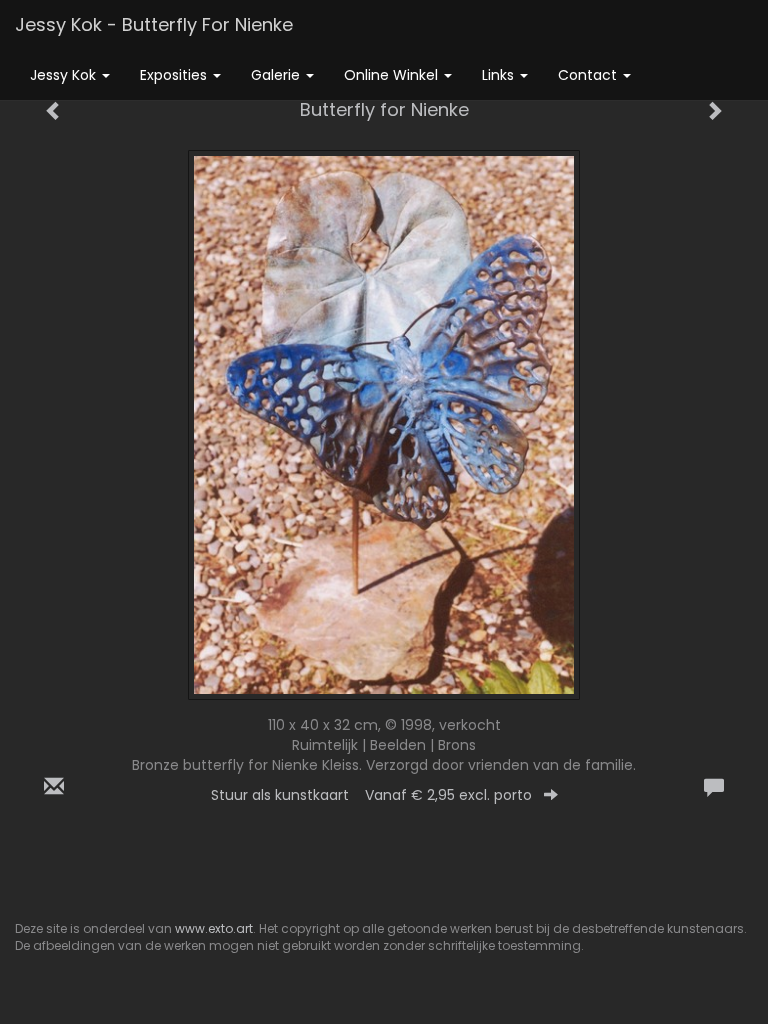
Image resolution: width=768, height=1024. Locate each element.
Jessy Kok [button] (65, 75)
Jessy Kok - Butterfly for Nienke (154, 24)
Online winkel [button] (393, 75)
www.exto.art (214, 928)
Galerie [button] (277, 75)
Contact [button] (589, 75)
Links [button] (500, 75)
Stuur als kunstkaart (371, 795)
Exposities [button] (175, 75)
